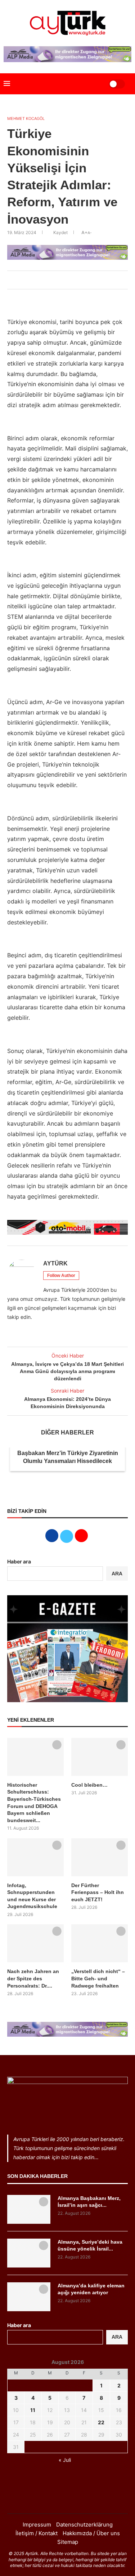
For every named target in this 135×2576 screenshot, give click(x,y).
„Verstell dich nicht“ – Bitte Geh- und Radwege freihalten (98, 1978)
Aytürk (55, 1263)
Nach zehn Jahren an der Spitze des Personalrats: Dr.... (33, 1978)
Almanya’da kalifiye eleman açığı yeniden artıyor (91, 2289)
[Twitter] (68, 2499)
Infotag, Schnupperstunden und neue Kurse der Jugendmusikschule (32, 1896)
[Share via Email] (81, 280)
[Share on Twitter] (58, 280)
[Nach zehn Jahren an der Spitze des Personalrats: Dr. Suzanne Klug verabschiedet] (35, 1943)
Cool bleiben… (89, 1785)
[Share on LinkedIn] (66, 280)
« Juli (65, 2460)
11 (33, 2410)
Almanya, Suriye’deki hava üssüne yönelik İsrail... (90, 2245)
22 (101, 2422)
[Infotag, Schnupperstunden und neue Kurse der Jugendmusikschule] (35, 1857)
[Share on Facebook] (50, 280)
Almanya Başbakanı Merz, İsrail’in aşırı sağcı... (89, 2202)
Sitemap (68, 2542)
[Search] (94, 84)
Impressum (37, 2525)
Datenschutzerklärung (84, 2525)
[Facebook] (58, 2499)
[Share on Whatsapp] (73, 280)
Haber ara (19, 1561)
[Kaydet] (57, 1745)
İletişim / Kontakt (37, 2533)
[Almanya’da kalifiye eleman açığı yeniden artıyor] (29, 2297)
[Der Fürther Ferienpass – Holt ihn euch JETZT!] (100, 1857)
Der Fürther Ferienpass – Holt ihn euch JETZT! (98, 1892)
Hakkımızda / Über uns (91, 2533)
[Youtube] (77, 2499)
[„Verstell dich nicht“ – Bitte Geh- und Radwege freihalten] (100, 1943)
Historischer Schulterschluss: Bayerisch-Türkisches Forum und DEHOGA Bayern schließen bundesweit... (34, 1803)
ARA (117, 1574)
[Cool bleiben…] (100, 1757)
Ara (117, 2337)
